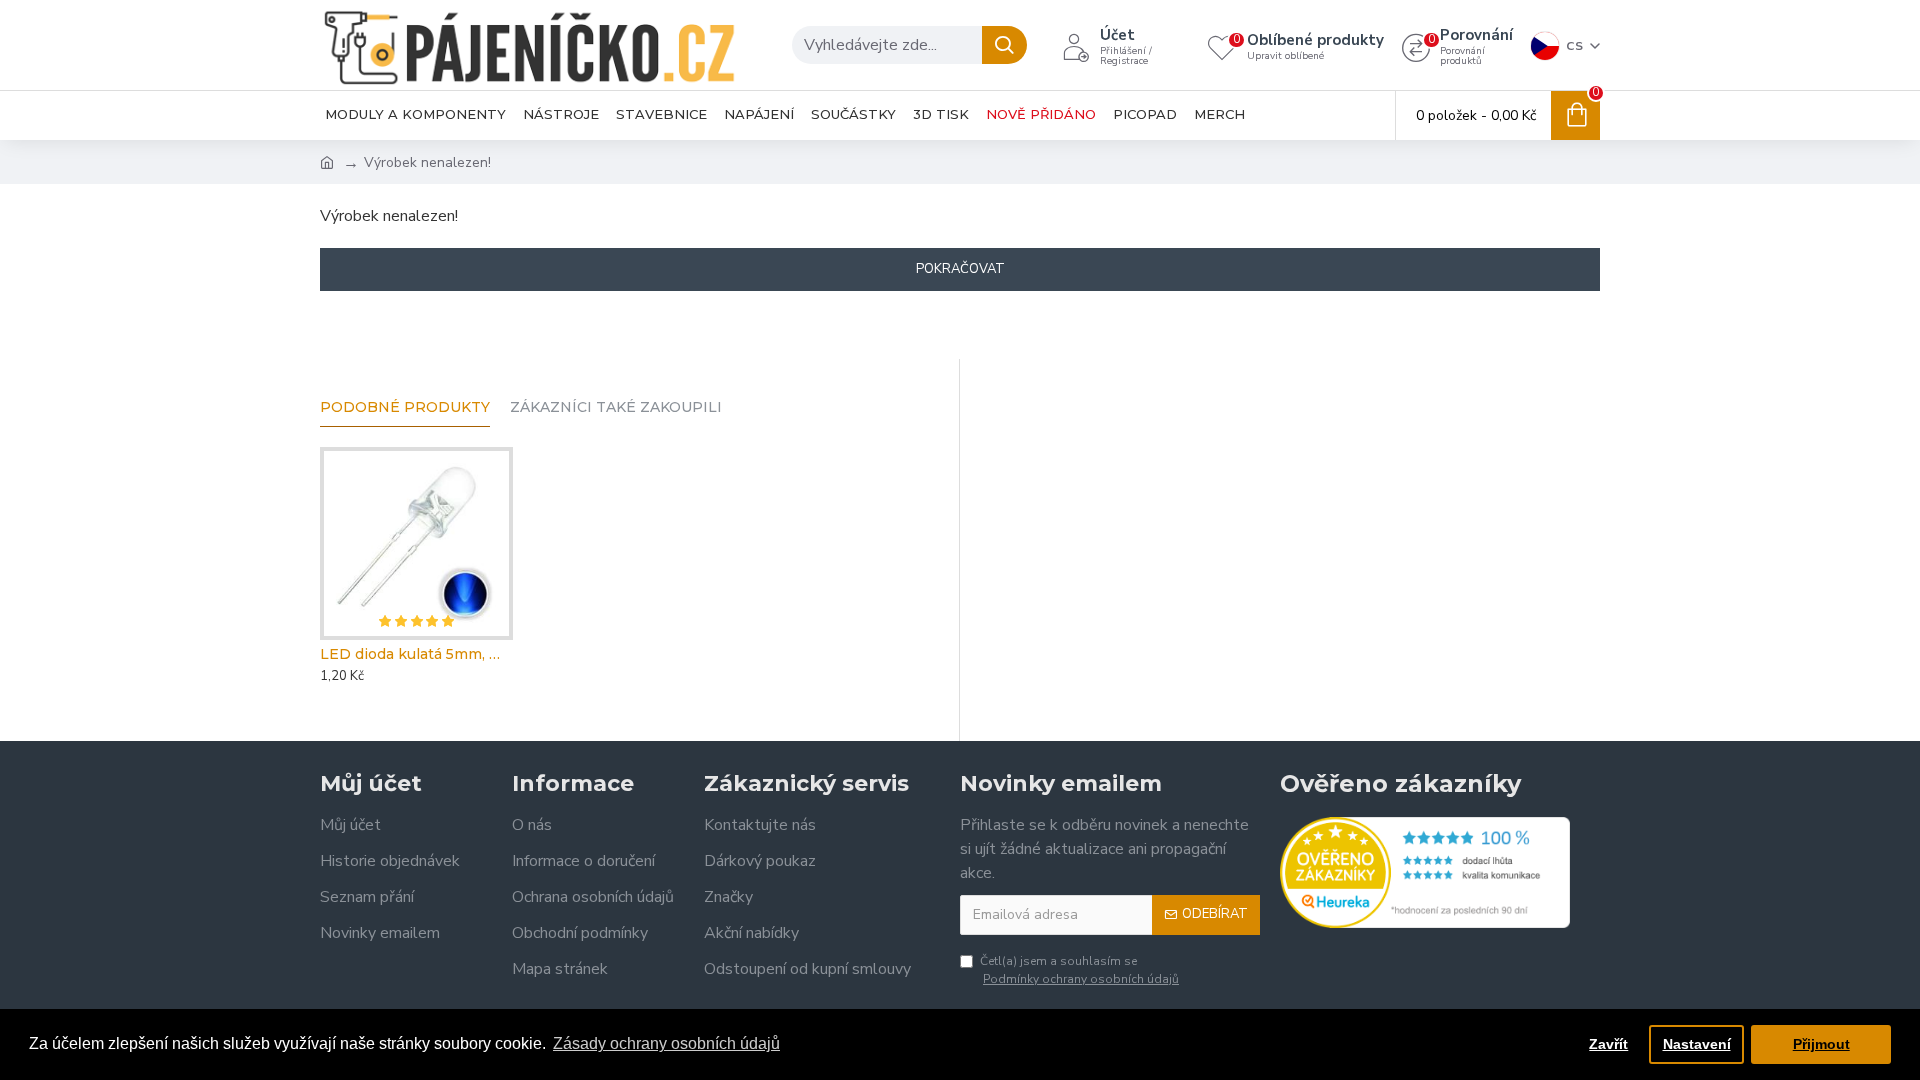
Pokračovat (960, 269)
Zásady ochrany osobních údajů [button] (666, 1043)
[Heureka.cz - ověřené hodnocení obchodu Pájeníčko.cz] (1425, 872)
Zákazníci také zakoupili (616, 407)
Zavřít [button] (1608, 1044)
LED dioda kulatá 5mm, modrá (416, 654)
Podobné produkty (405, 407)
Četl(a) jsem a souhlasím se (1079, 970)
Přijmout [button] (1821, 1044)
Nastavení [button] (1697, 1044)
